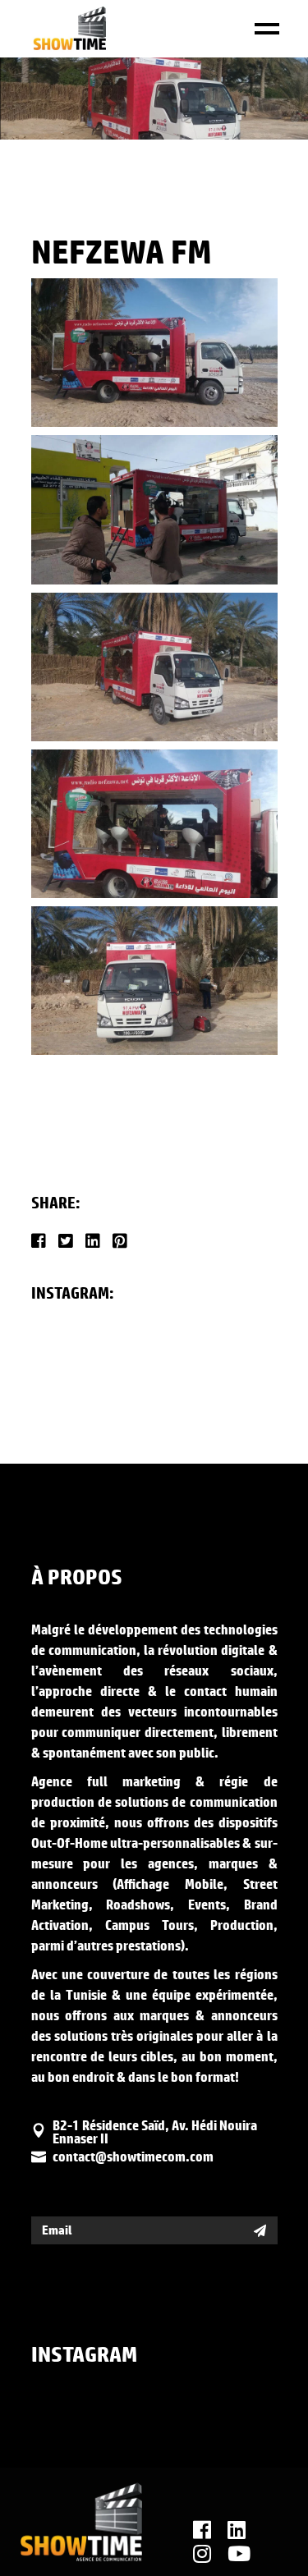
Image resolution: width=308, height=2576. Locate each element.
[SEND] (260, 2230)
